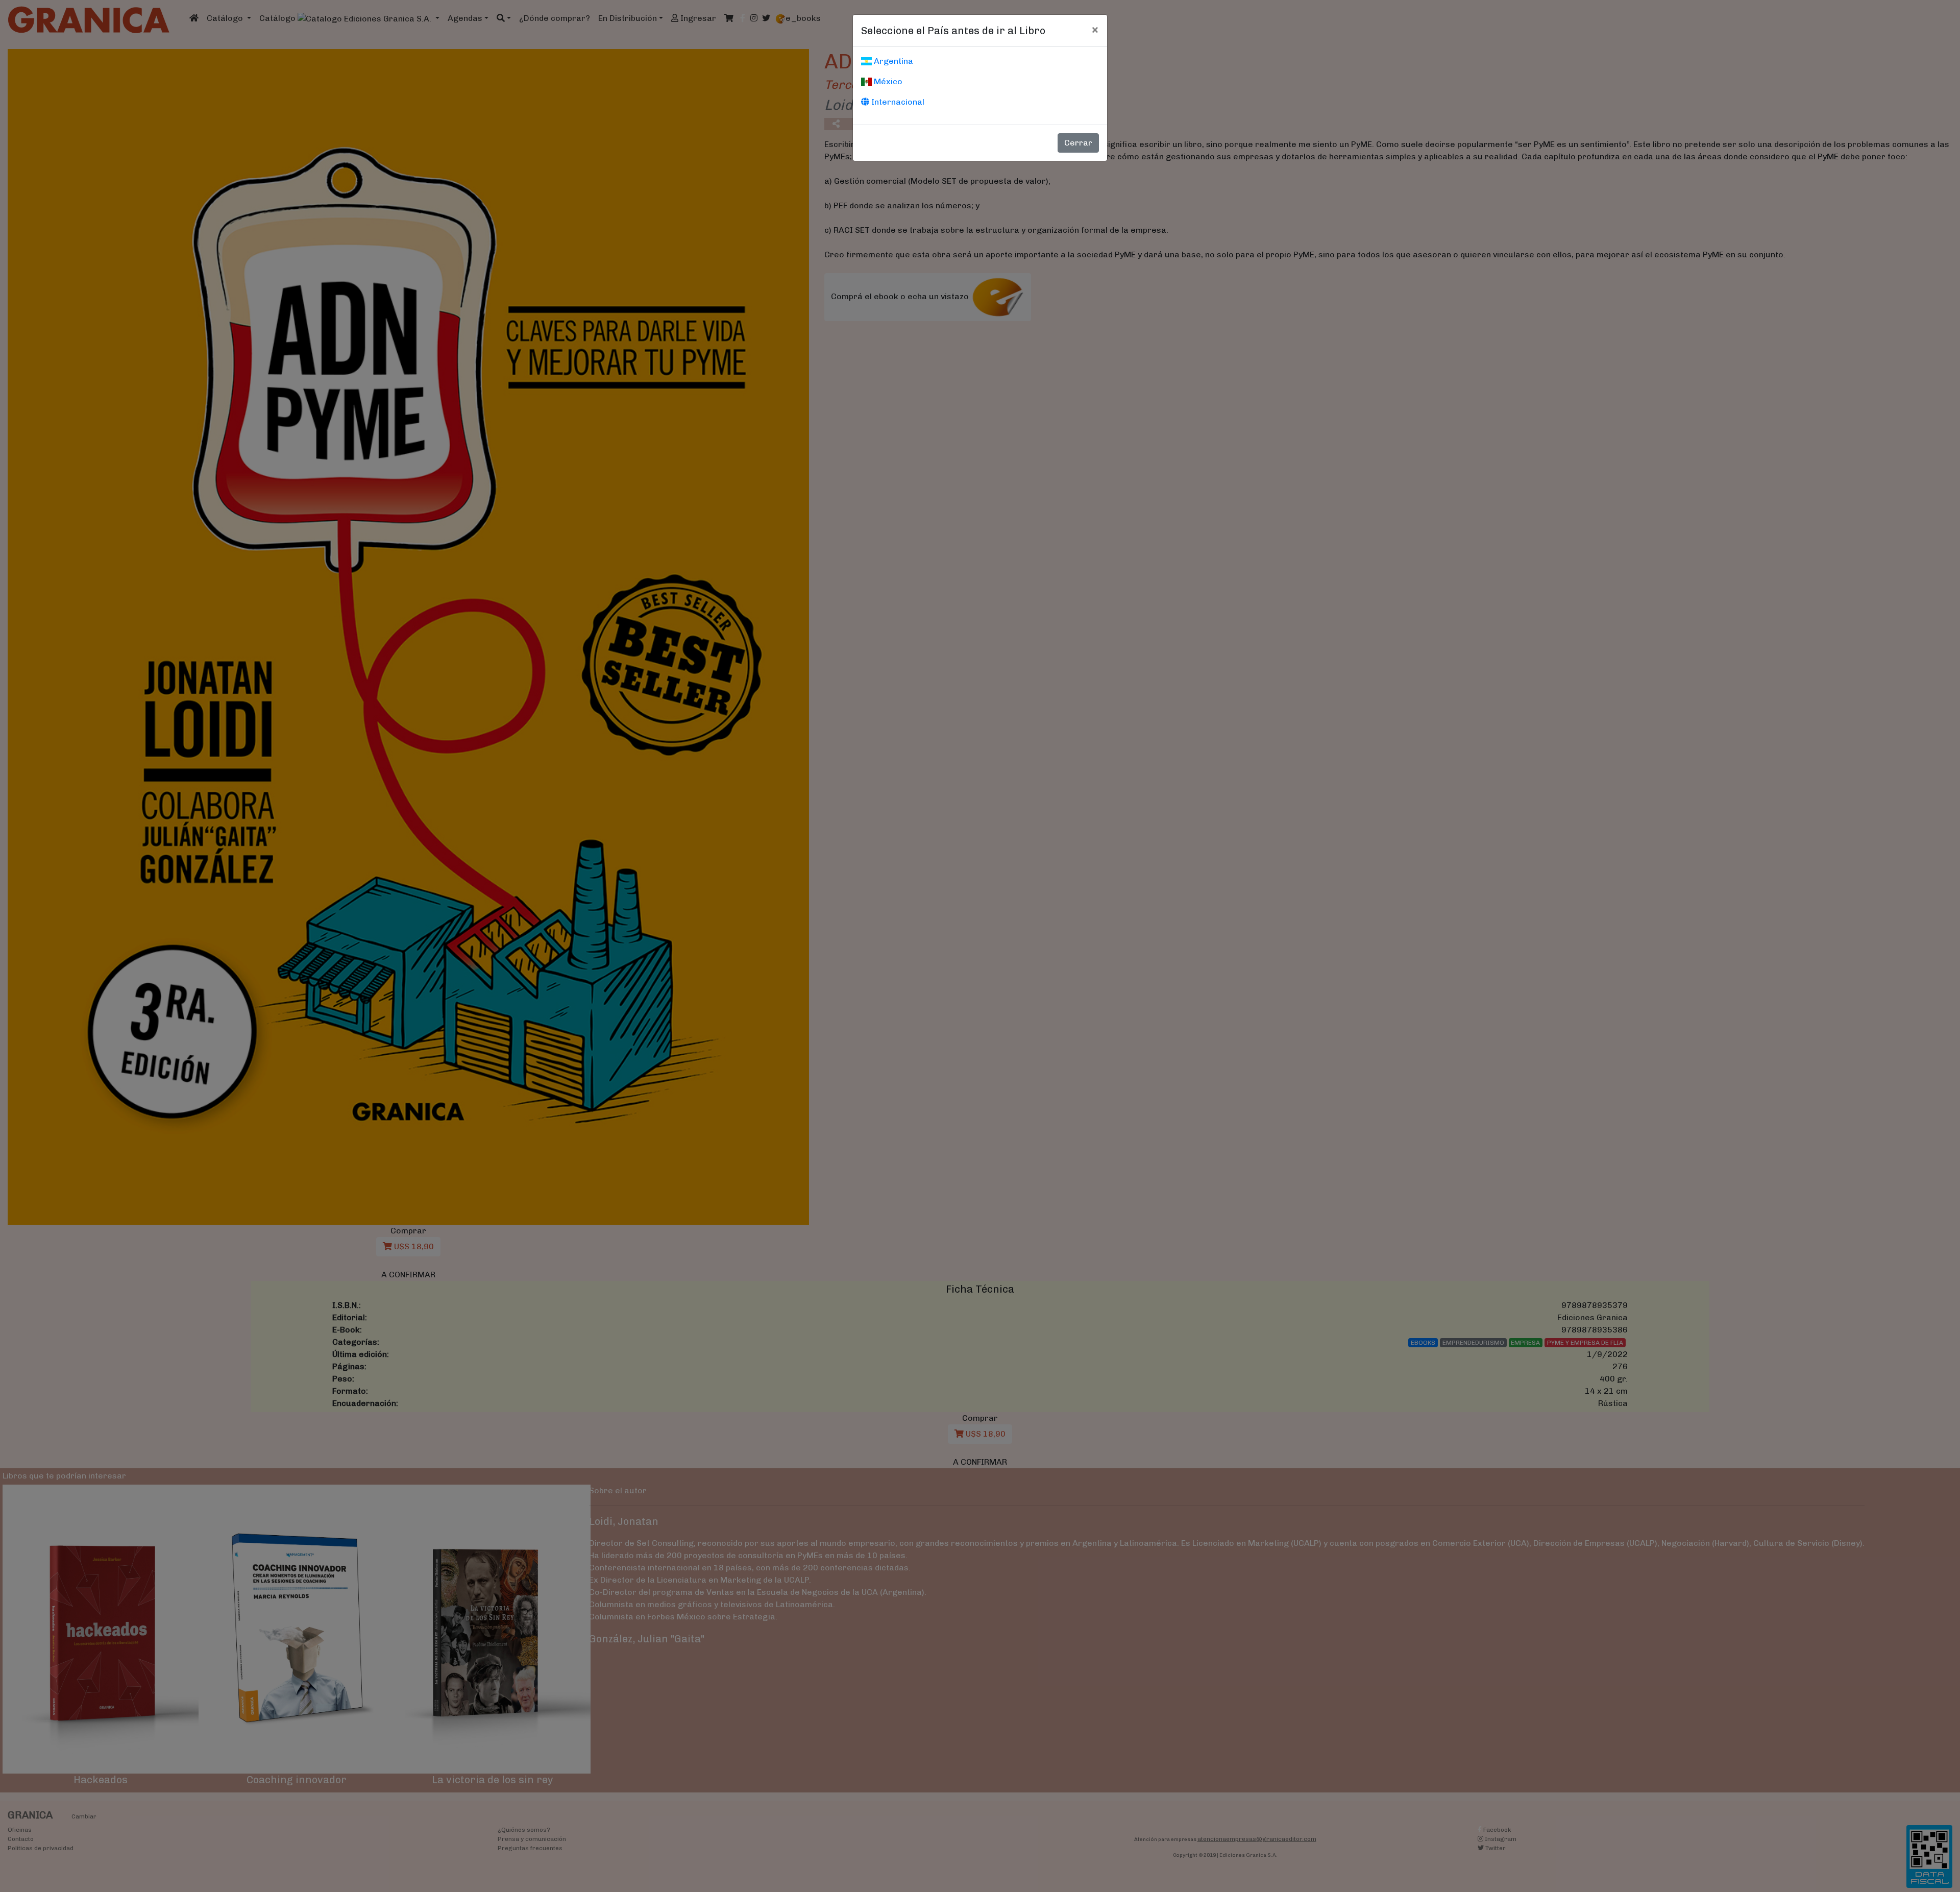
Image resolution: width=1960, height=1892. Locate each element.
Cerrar (1078, 143)
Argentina (892, 61)
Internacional (897, 102)
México (887, 81)
